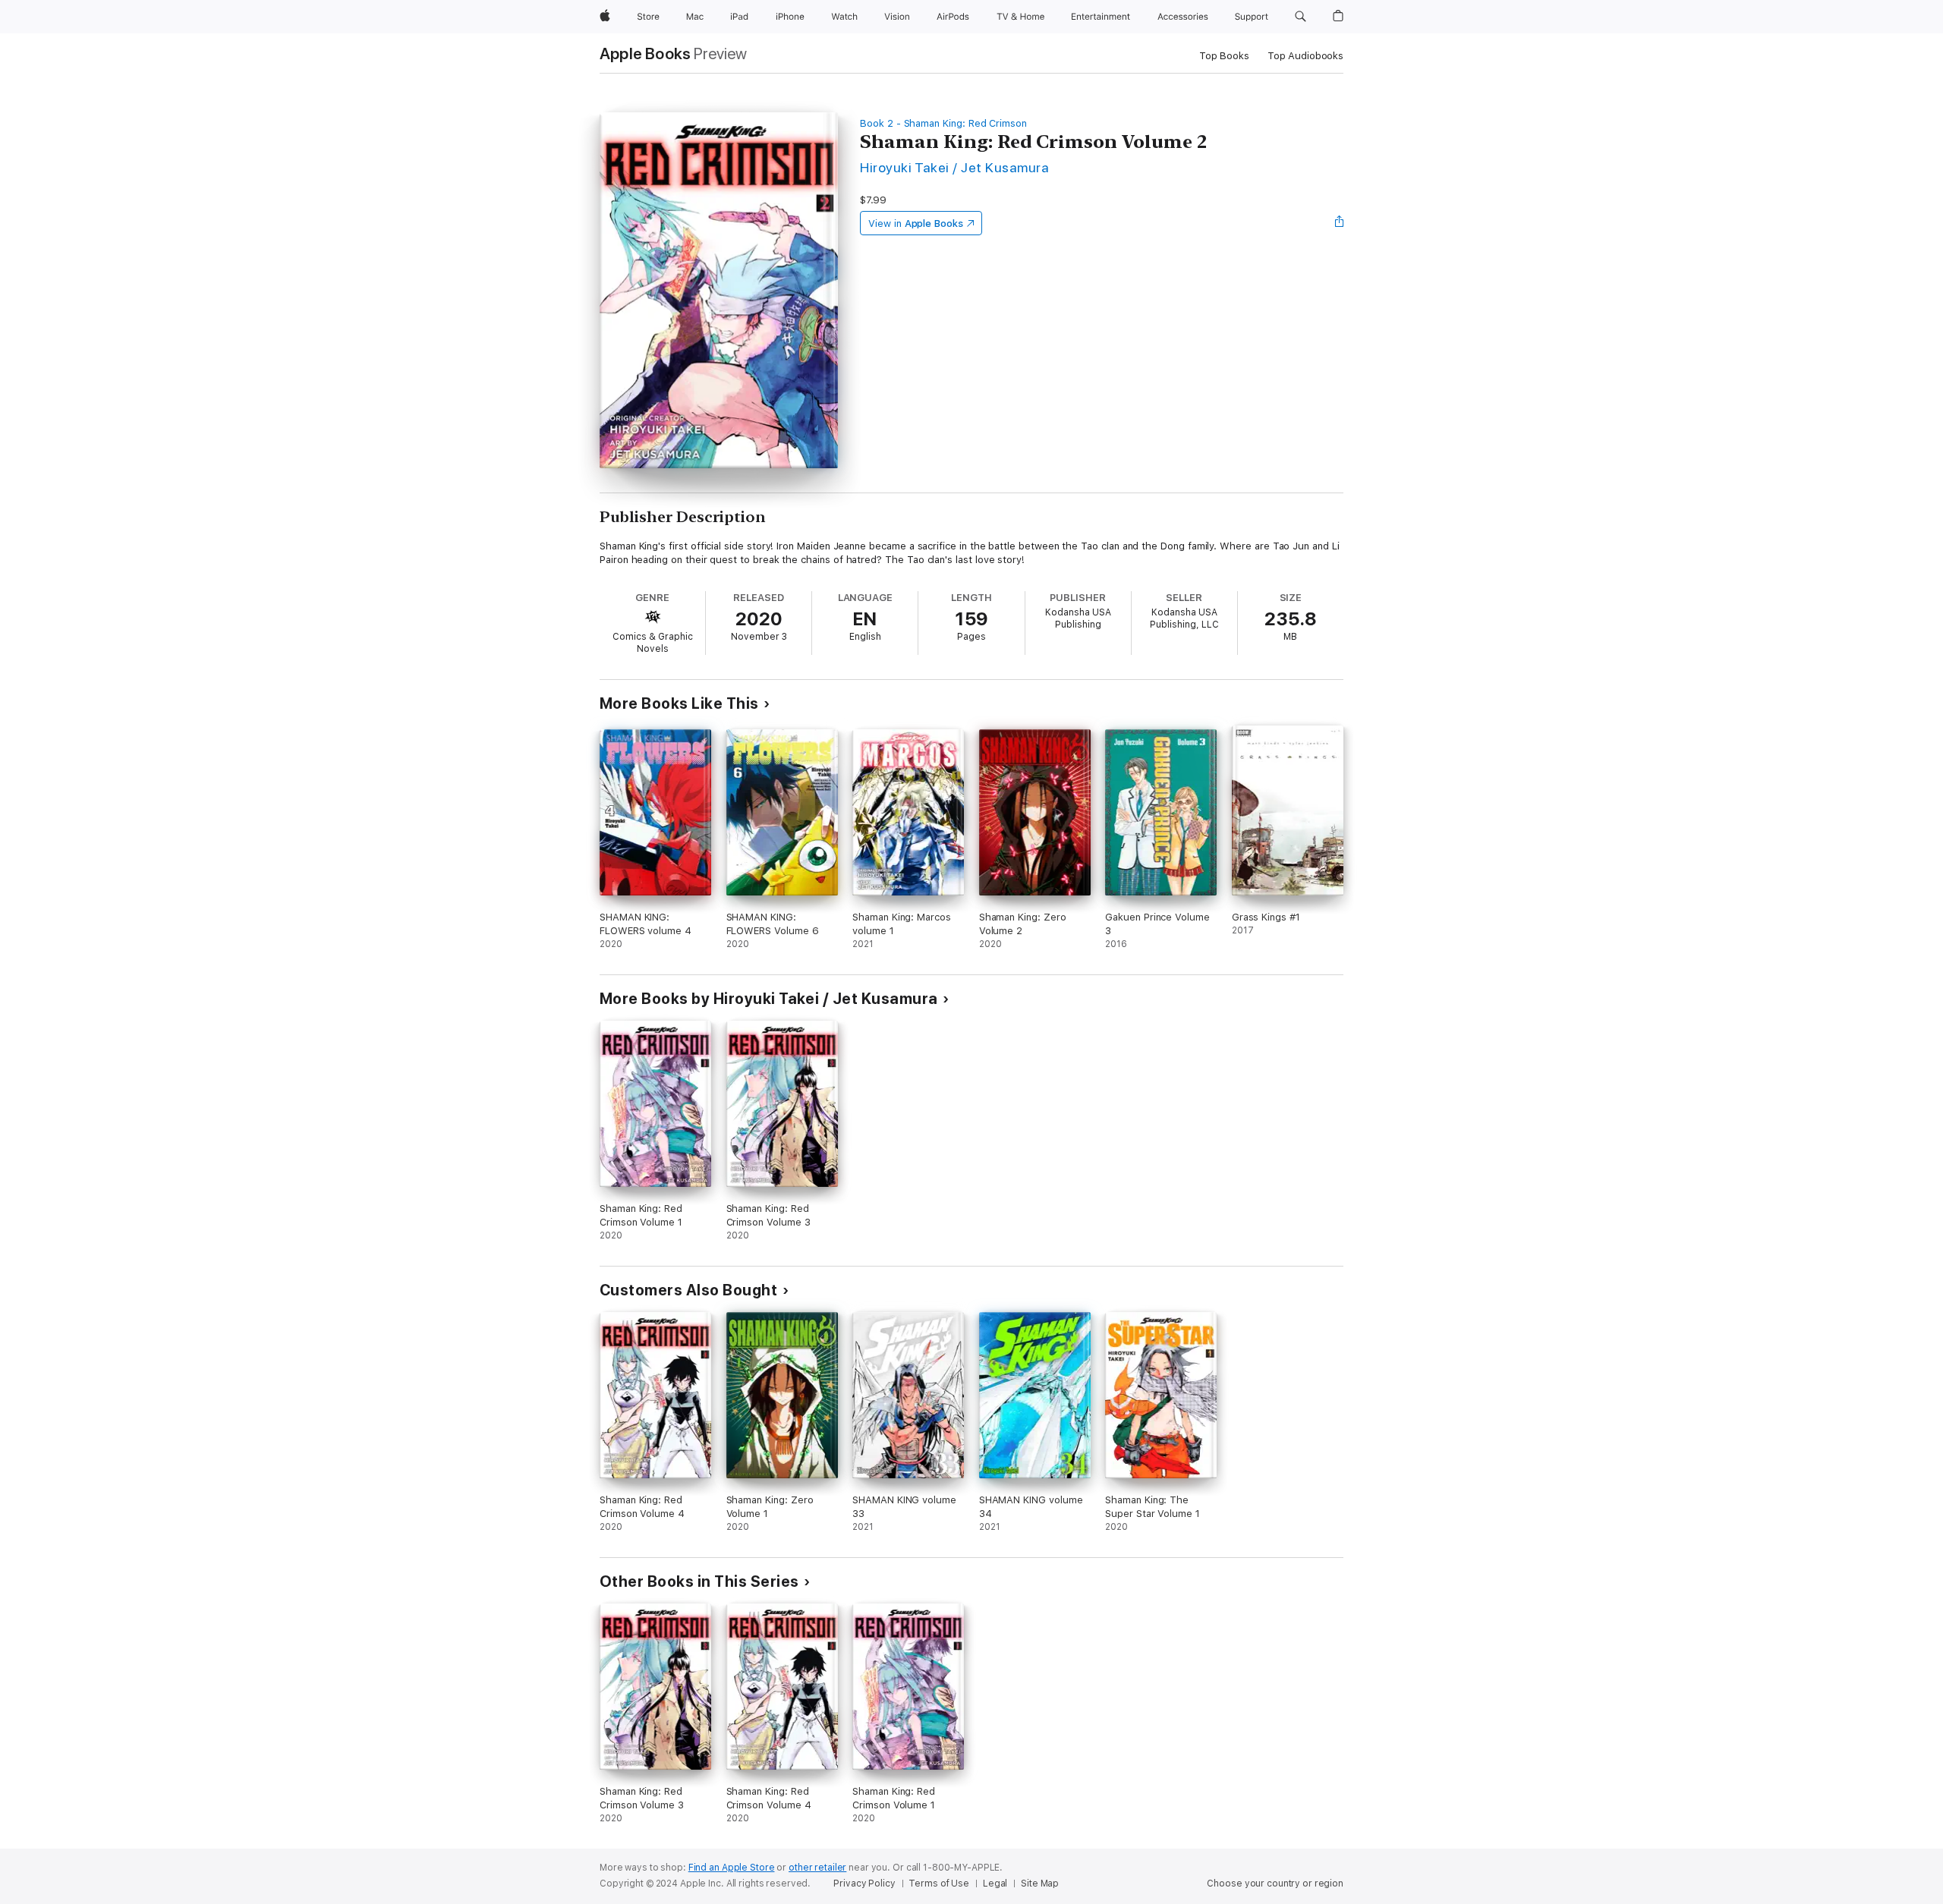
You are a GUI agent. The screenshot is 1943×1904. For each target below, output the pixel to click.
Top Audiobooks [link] (1305, 56)
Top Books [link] (1224, 56)
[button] (1301, 17)
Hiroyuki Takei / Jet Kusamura (954, 167)
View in (916, 223)
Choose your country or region (1275, 1884)
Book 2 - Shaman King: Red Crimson (943, 123)
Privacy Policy (864, 1884)
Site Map (1040, 1884)
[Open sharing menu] (1340, 223)
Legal (995, 1884)
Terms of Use (939, 1884)
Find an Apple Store (732, 1868)
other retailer (817, 1868)
